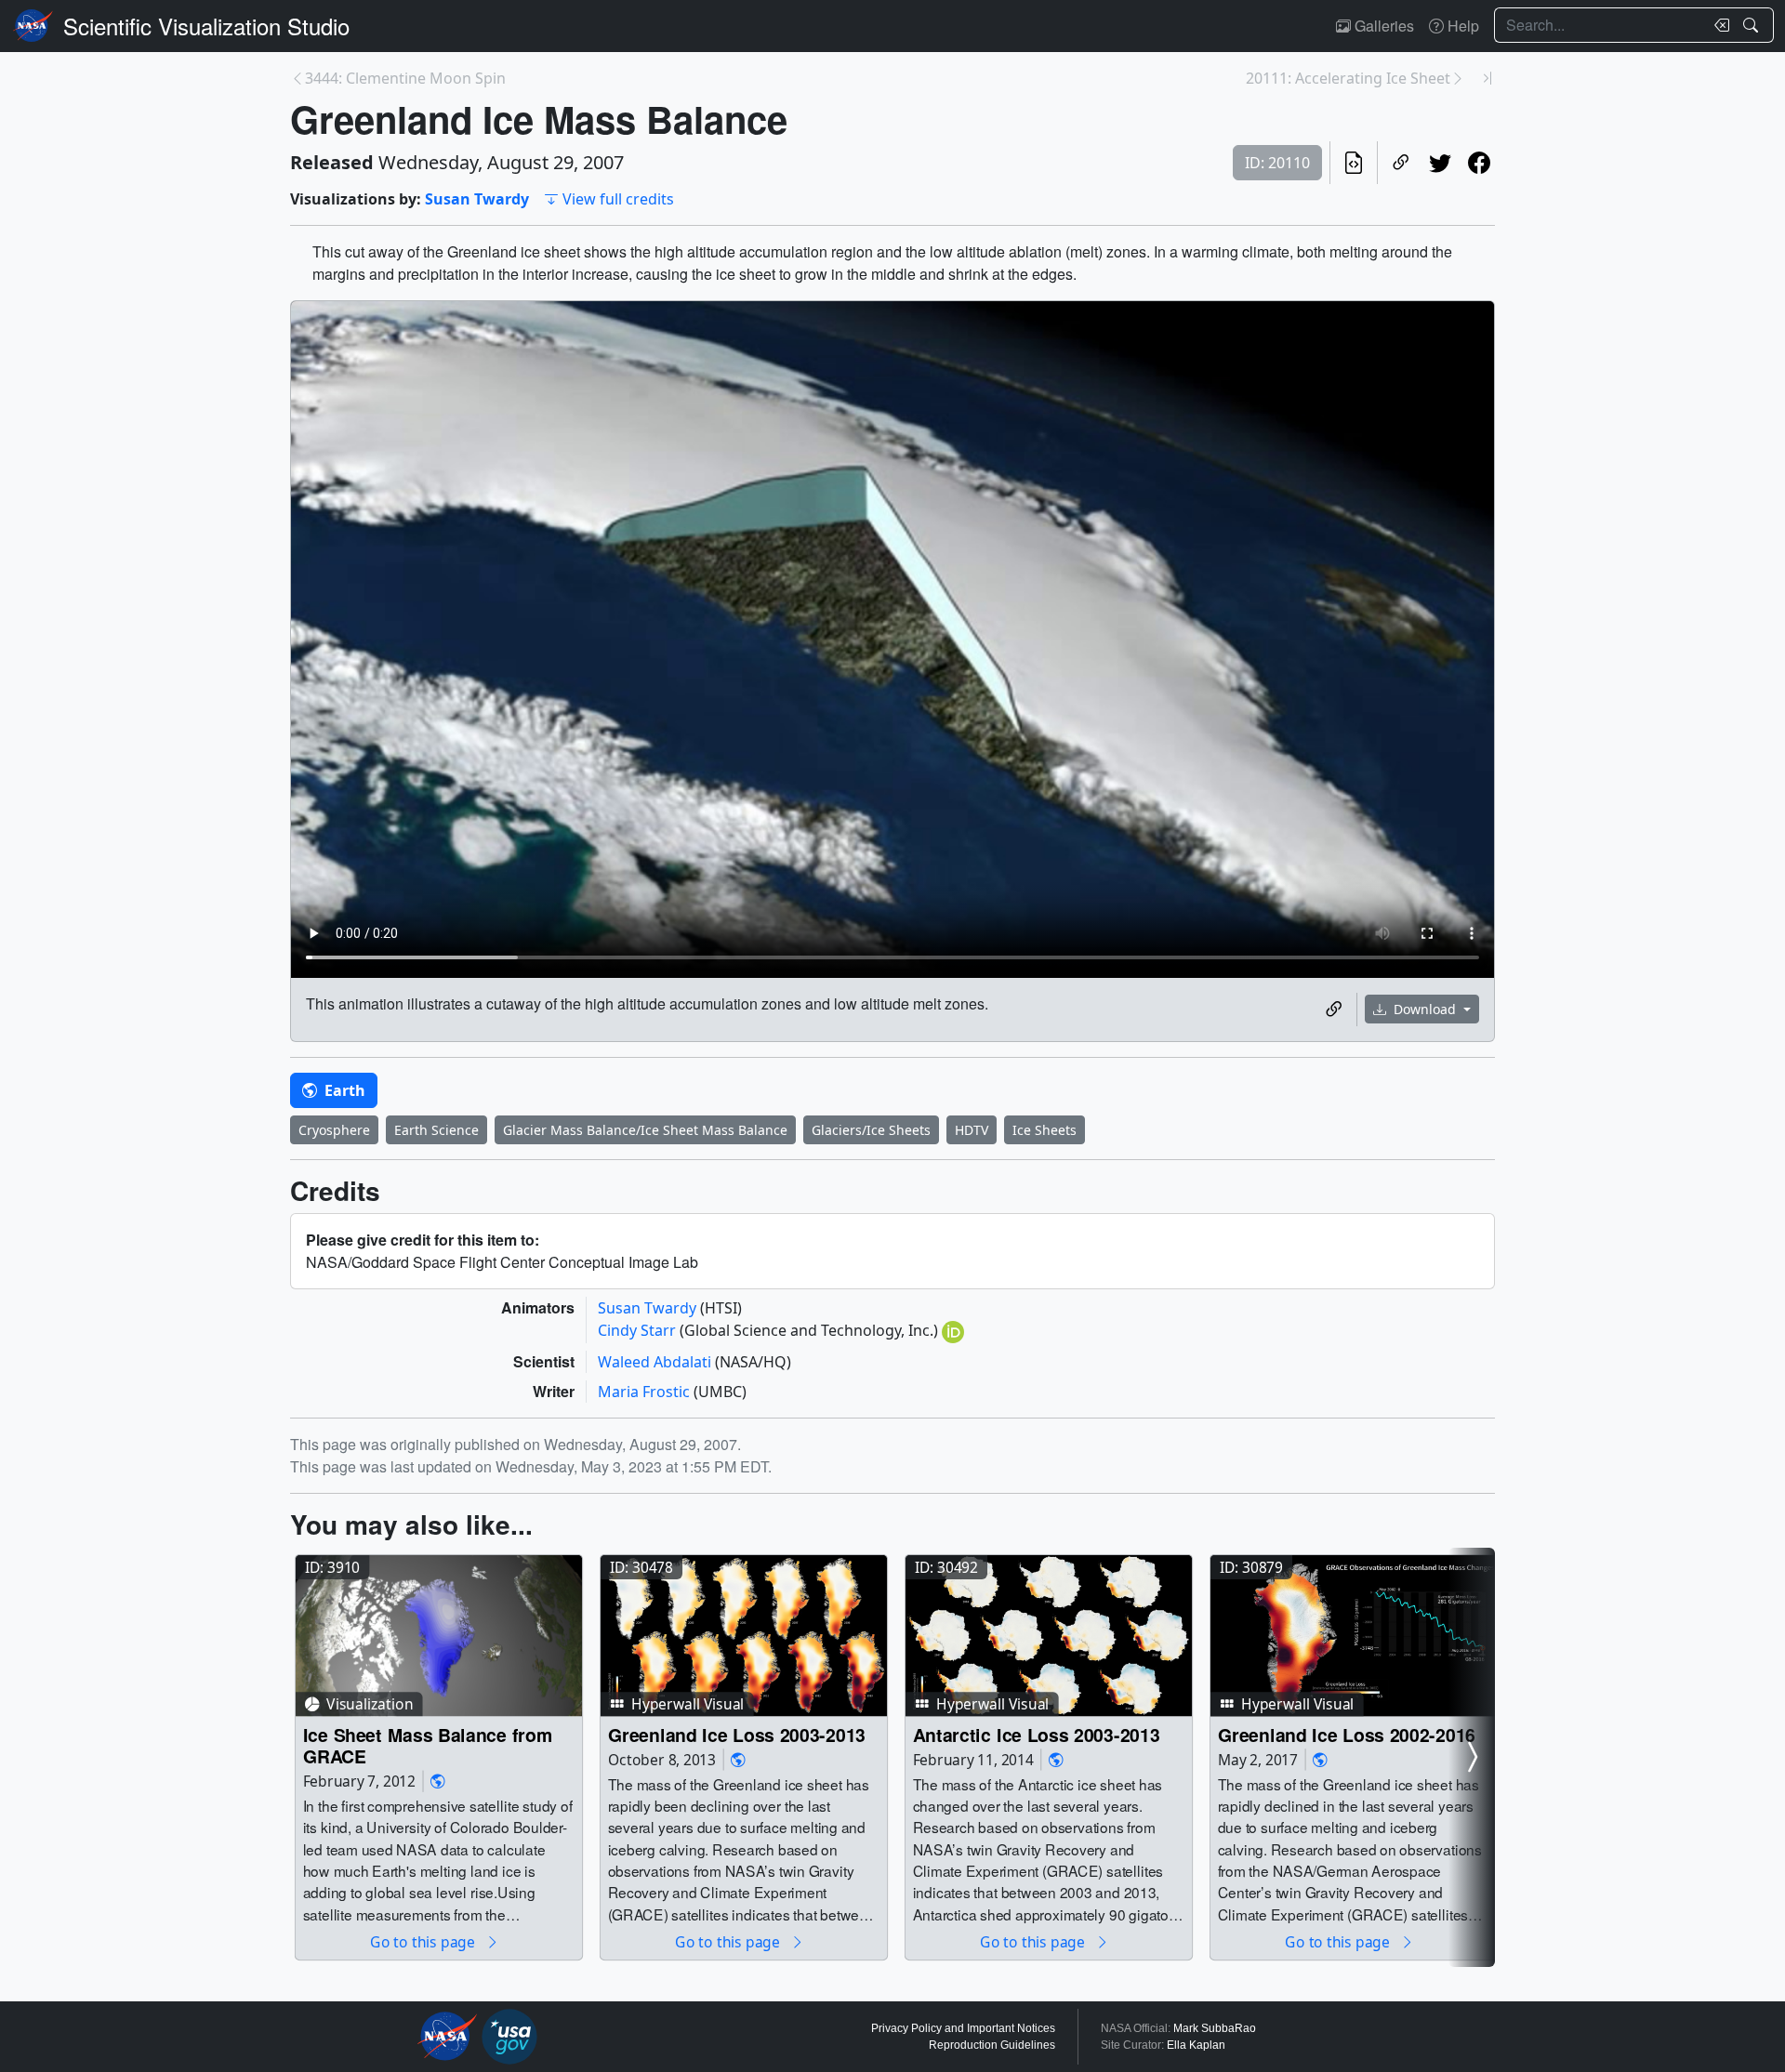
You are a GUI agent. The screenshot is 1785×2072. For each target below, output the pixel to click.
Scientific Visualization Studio (206, 26)
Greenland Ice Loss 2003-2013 (737, 1734)
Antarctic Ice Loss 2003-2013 (1037, 1734)
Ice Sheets (1045, 1130)
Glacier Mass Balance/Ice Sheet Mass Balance (645, 1130)
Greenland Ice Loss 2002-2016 (1347, 1734)
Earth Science (436, 1130)
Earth (343, 1090)
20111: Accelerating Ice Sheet (1348, 78)
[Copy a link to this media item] (1334, 1010)
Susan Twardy (477, 199)
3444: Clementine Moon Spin (405, 78)
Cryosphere (334, 1130)
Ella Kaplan (1196, 2045)
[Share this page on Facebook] (1479, 163)
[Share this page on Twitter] (1440, 163)
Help (1461, 26)
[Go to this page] (439, 1636)
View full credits (618, 199)
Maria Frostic (646, 1392)
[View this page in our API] (1354, 163)
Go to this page (424, 1941)
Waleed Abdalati (656, 1362)
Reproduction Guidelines (992, 2045)
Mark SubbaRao (1215, 2028)
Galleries (1382, 26)
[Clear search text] (1718, 25)
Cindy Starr (639, 1330)
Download (1425, 1009)
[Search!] (1753, 25)
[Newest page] (1487, 78)
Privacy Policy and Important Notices (963, 2028)
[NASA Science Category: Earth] (438, 1781)
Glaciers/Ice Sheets (871, 1130)
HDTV (972, 1130)
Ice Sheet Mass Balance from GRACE (428, 1745)
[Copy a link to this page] (1401, 163)
